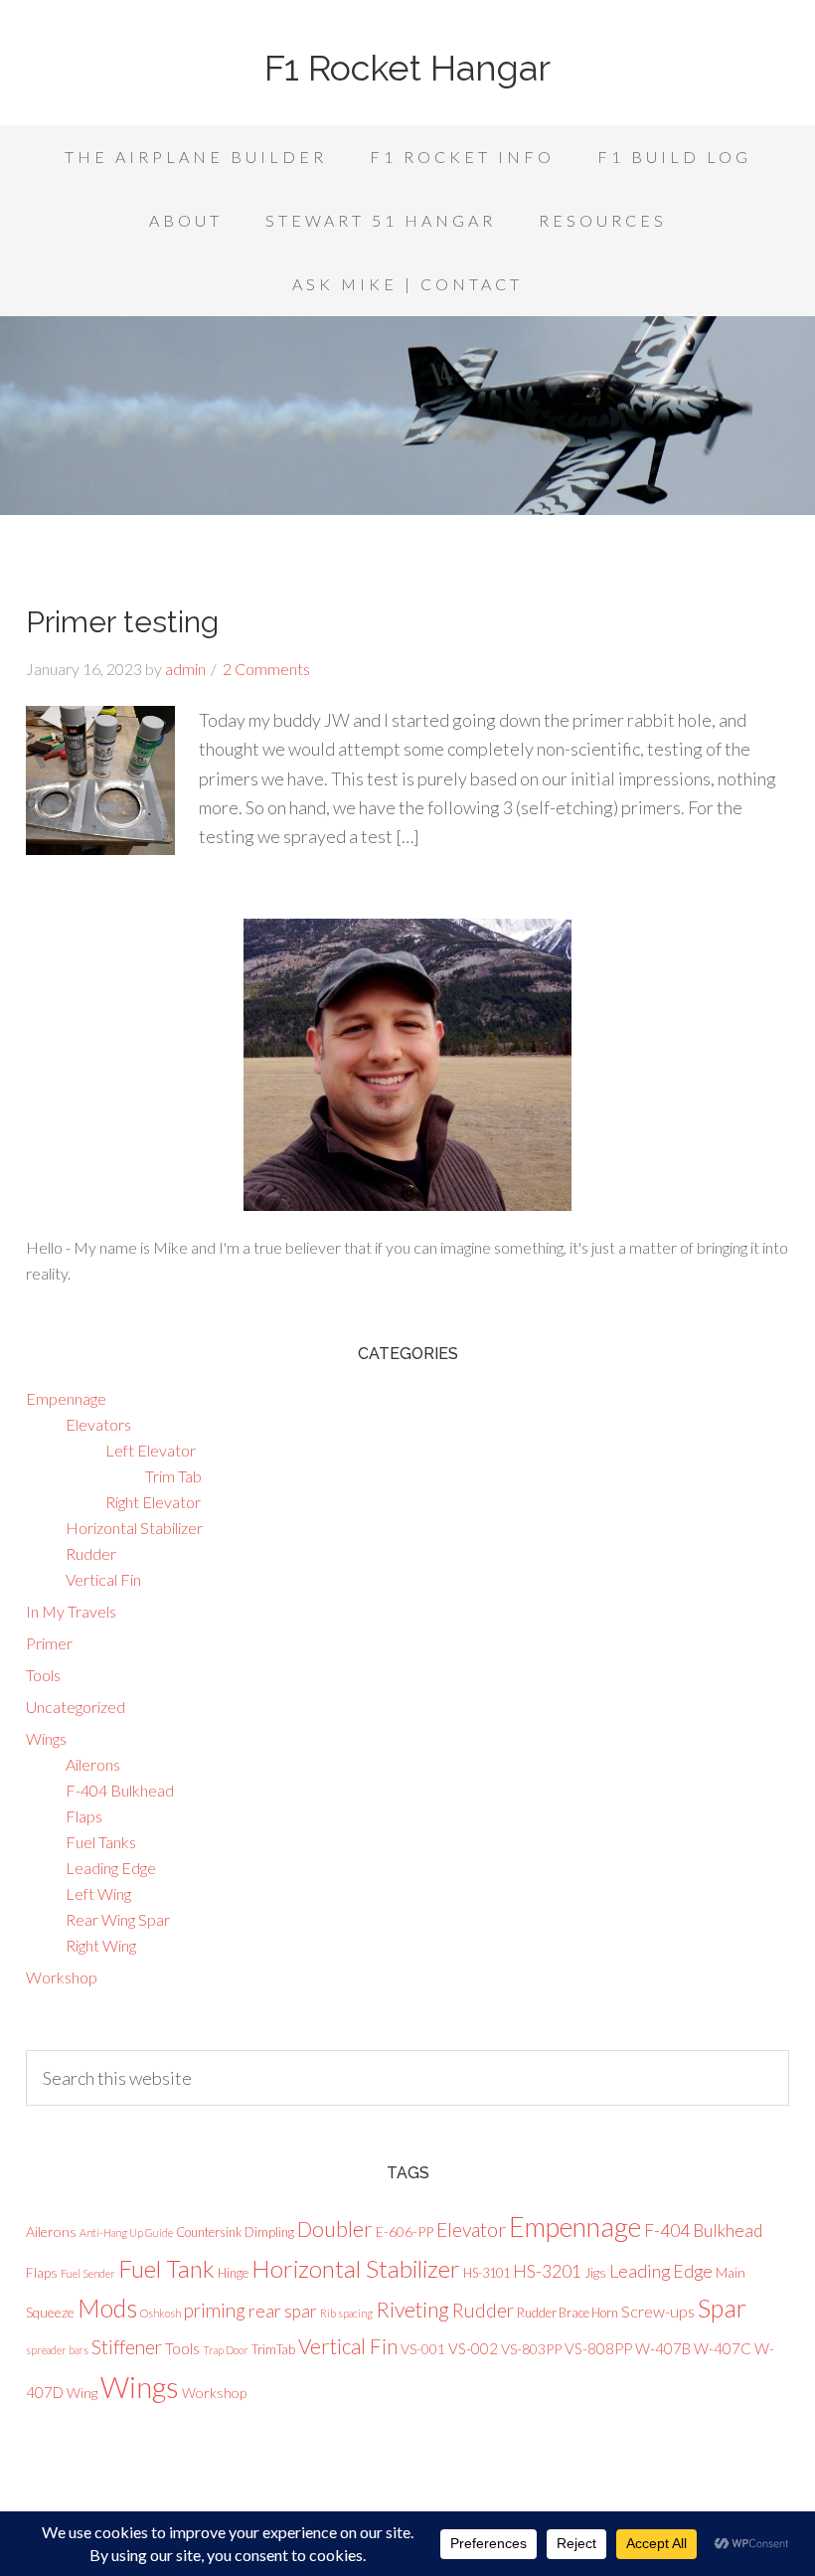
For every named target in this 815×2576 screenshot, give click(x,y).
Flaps (84, 1816)
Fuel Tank (166, 2268)
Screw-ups (658, 2311)
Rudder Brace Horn (568, 2313)
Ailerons (93, 1764)
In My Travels (71, 1611)
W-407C (723, 2348)
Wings (46, 1738)
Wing (82, 2393)
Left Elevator (151, 1450)
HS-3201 (547, 2271)
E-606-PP (405, 2232)
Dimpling (269, 2232)
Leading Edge (111, 1868)
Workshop (62, 1977)
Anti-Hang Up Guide (126, 2233)
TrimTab (273, 2349)
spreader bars (57, 2350)
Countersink (209, 2232)
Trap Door (226, 2350)
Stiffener (127, 2347)
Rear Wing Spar (118, 1919)
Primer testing (122, 622)
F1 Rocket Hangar (407, 68)
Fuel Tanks (101, 1842)
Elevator (471, 2230)
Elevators (98, 1424)
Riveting (412, 2310)
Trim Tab (173, 1476)
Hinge (233, 2273)
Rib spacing (346, 2313)
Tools (43, 1675)
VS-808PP (598, 2348)
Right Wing (101, 1945)
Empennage (66, 1398)
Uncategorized (76, 1707)
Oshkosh (161, 2313)
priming (215, 2310)
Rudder (91, 1553)
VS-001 (423, 2349)
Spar (722, 2308)
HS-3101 (487, 2273)
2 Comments (266, 669)
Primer (49, 1643)
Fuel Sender (88, 2273)
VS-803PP (531, 2349)
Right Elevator (153, 1502)
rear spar (283, 2311)
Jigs (595, 2272)
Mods (107, 2308)
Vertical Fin (103, 1579)
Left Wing (98, 1893)
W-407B (663, 2348)
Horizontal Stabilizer (134, 1528)
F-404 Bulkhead (120, 1790)
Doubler (335, 2229)
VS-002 (473, 2348)
